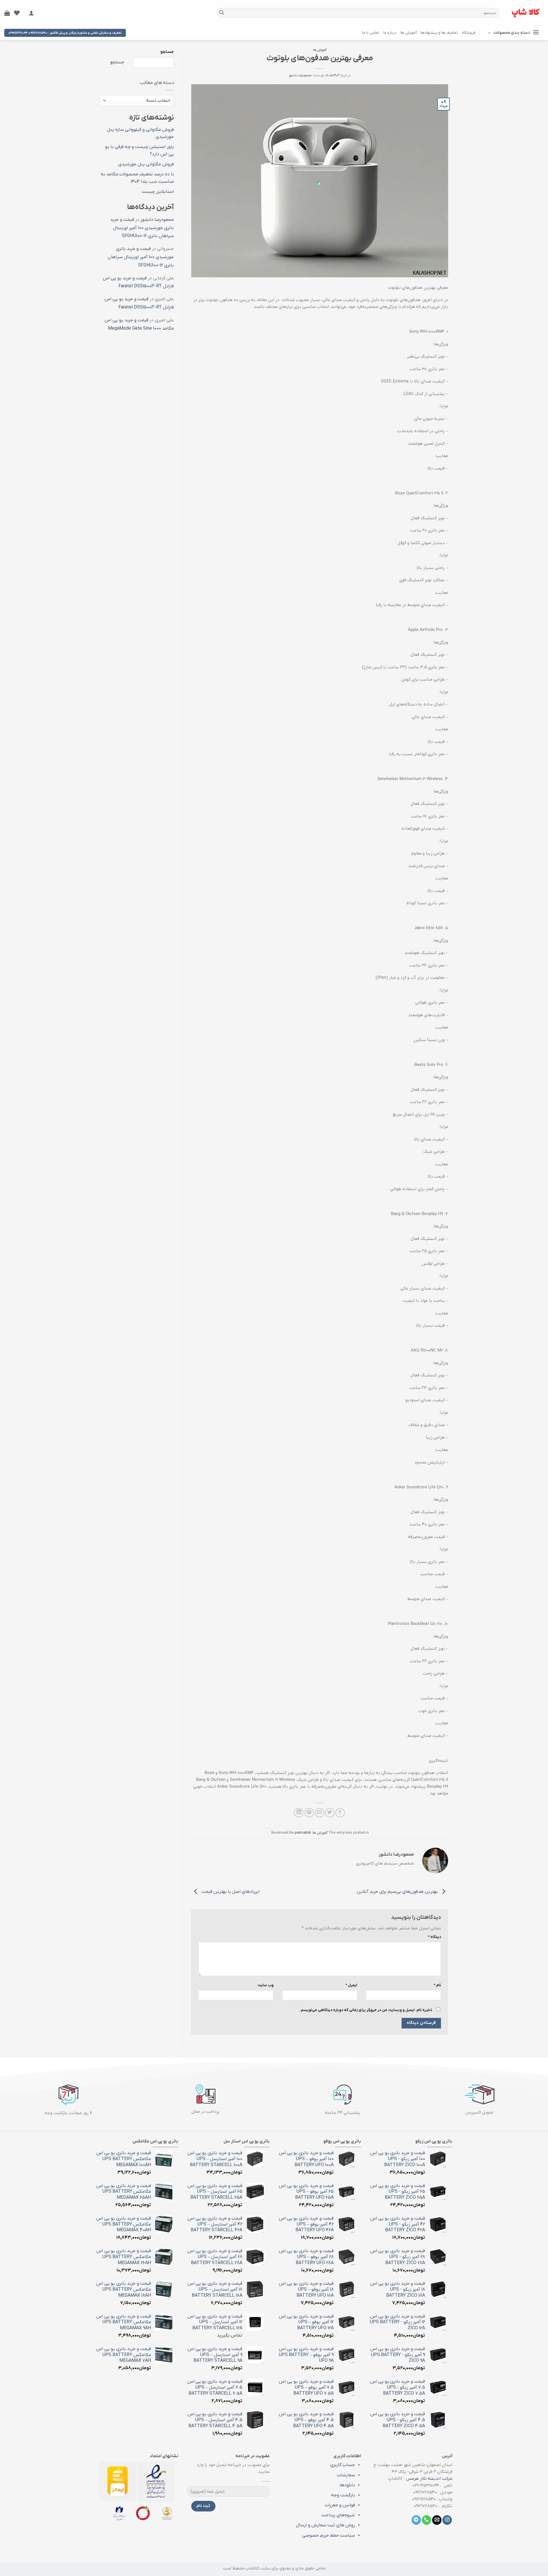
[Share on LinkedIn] (299, 1813)
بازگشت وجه (343, 2495)
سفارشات (346, 2475)
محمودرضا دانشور (300, 75)
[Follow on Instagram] (447, 2520)
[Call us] (427, 2520)
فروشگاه (469, 33)
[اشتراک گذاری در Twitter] (330, 1813)
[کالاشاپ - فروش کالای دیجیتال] (526, 13)
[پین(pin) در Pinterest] (309, 1813)
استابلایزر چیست (158, 192)
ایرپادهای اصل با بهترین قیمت (230, 1891)
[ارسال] (221, 13)
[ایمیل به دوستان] (320, 1813)
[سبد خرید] (7, 13)
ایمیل (351, 1985)
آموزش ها (409, 33)
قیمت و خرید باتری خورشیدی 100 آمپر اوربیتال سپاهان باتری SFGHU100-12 (142, 228)
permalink (303, 1833)
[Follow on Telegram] (416, 2520)
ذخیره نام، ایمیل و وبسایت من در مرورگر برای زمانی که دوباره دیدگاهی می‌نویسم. (366, 2010)
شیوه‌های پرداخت (338, 2515)
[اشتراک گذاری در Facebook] (340, 1813)
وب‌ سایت (265, 1985)
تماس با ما (371, 33)
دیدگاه (434, 1937)
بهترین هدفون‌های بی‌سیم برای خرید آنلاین (398, 1891)
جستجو (167, 52)
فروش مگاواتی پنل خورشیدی (146, 164)
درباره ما (390, 33)
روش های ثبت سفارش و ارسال (326, 2525)
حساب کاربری (342, 2465)
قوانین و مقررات (340, 2505)
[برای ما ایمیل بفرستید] (437, 2520)
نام (437, 1985)
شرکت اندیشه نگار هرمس (429, 2479)
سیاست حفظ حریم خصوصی (329, 2535)
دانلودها (347, 2485)
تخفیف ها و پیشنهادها (439, 33)
